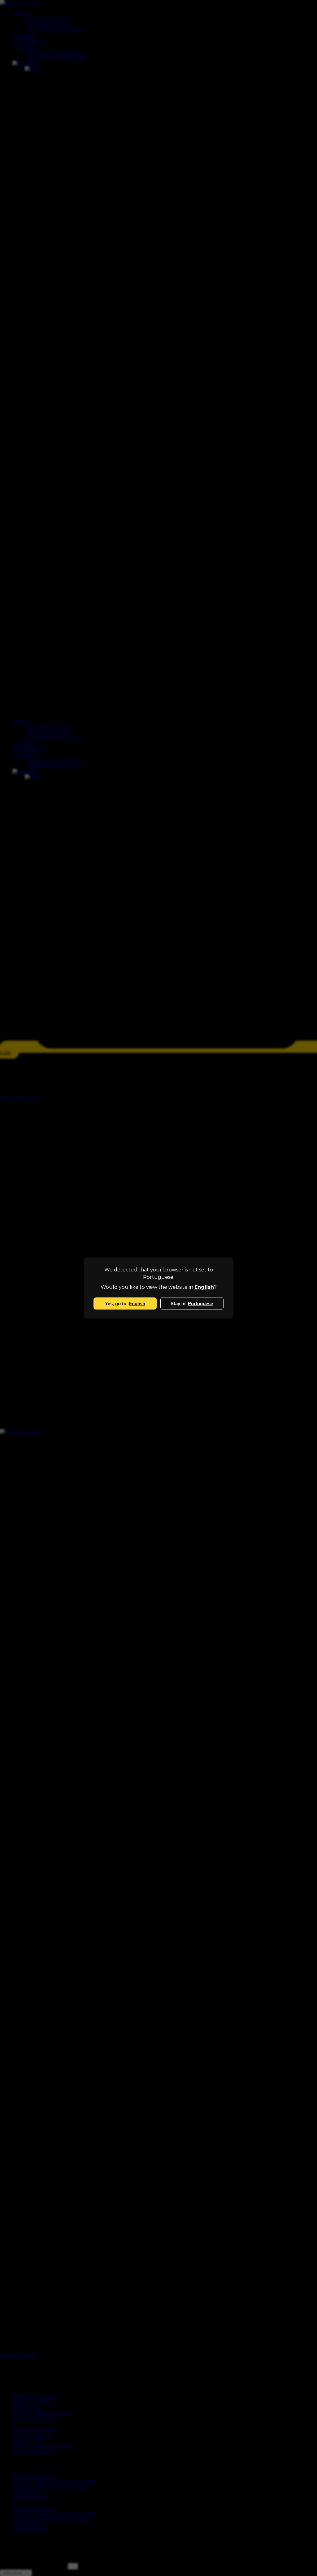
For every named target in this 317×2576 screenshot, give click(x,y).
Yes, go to (125, 1303)
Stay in (192, 1303)
